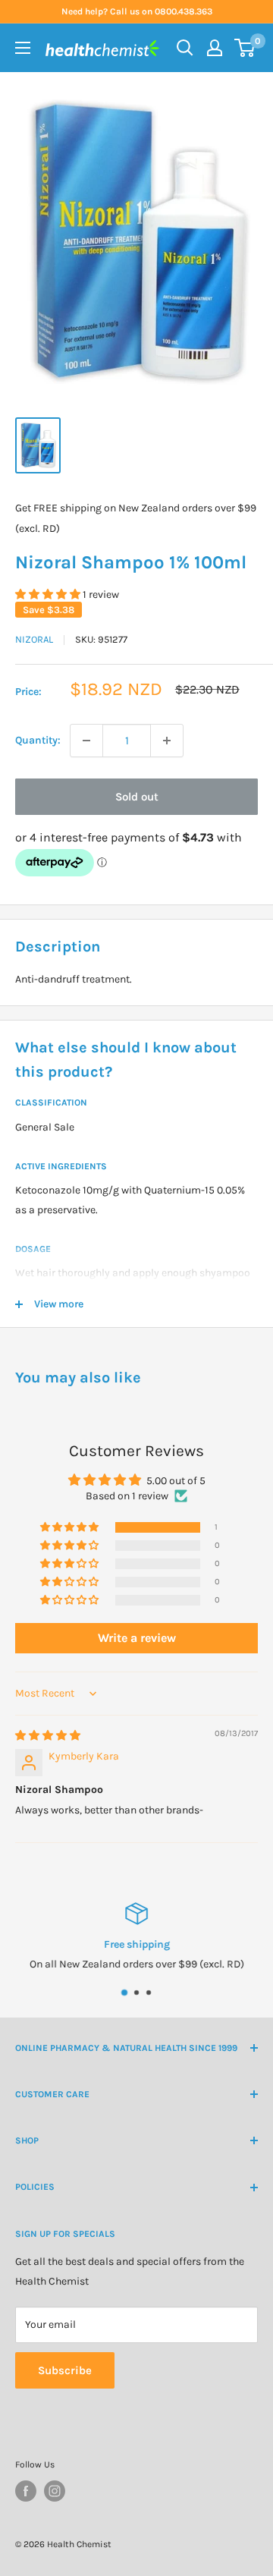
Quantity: (38, 740)
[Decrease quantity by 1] (86, 741)
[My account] (215, 48)
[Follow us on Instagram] (55, 2491)
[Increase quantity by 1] (167, 741)
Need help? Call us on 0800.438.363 (137, 11)
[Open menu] (23, 48)
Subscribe (65, 2370)
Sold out (137, 797)
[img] (48, 1736)
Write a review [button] (137, 1638)
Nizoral (34, 639)
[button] (49, 594)
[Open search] (185, 48)
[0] (245, 48)
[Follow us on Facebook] (26, 2491)
